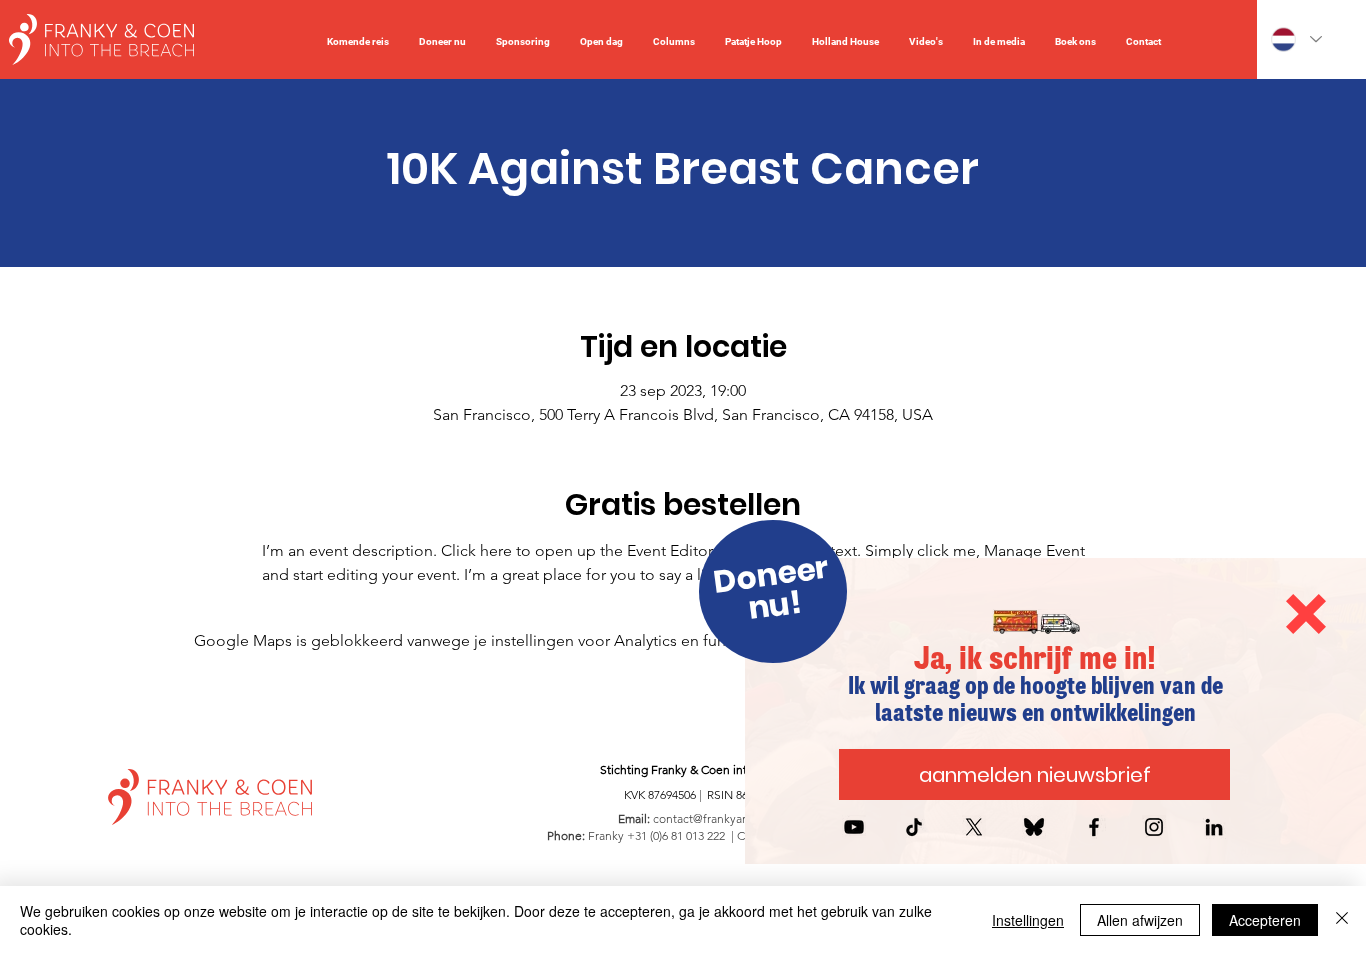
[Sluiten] (1342, 920)
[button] (1306, 614)
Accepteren (1265, 920)
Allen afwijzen (1140, 920)
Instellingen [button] (1028, 920)
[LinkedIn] (1214, 827)
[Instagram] (1154, 827)
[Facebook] (1094, 827)
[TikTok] (914, 827)
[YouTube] (854, 827)
